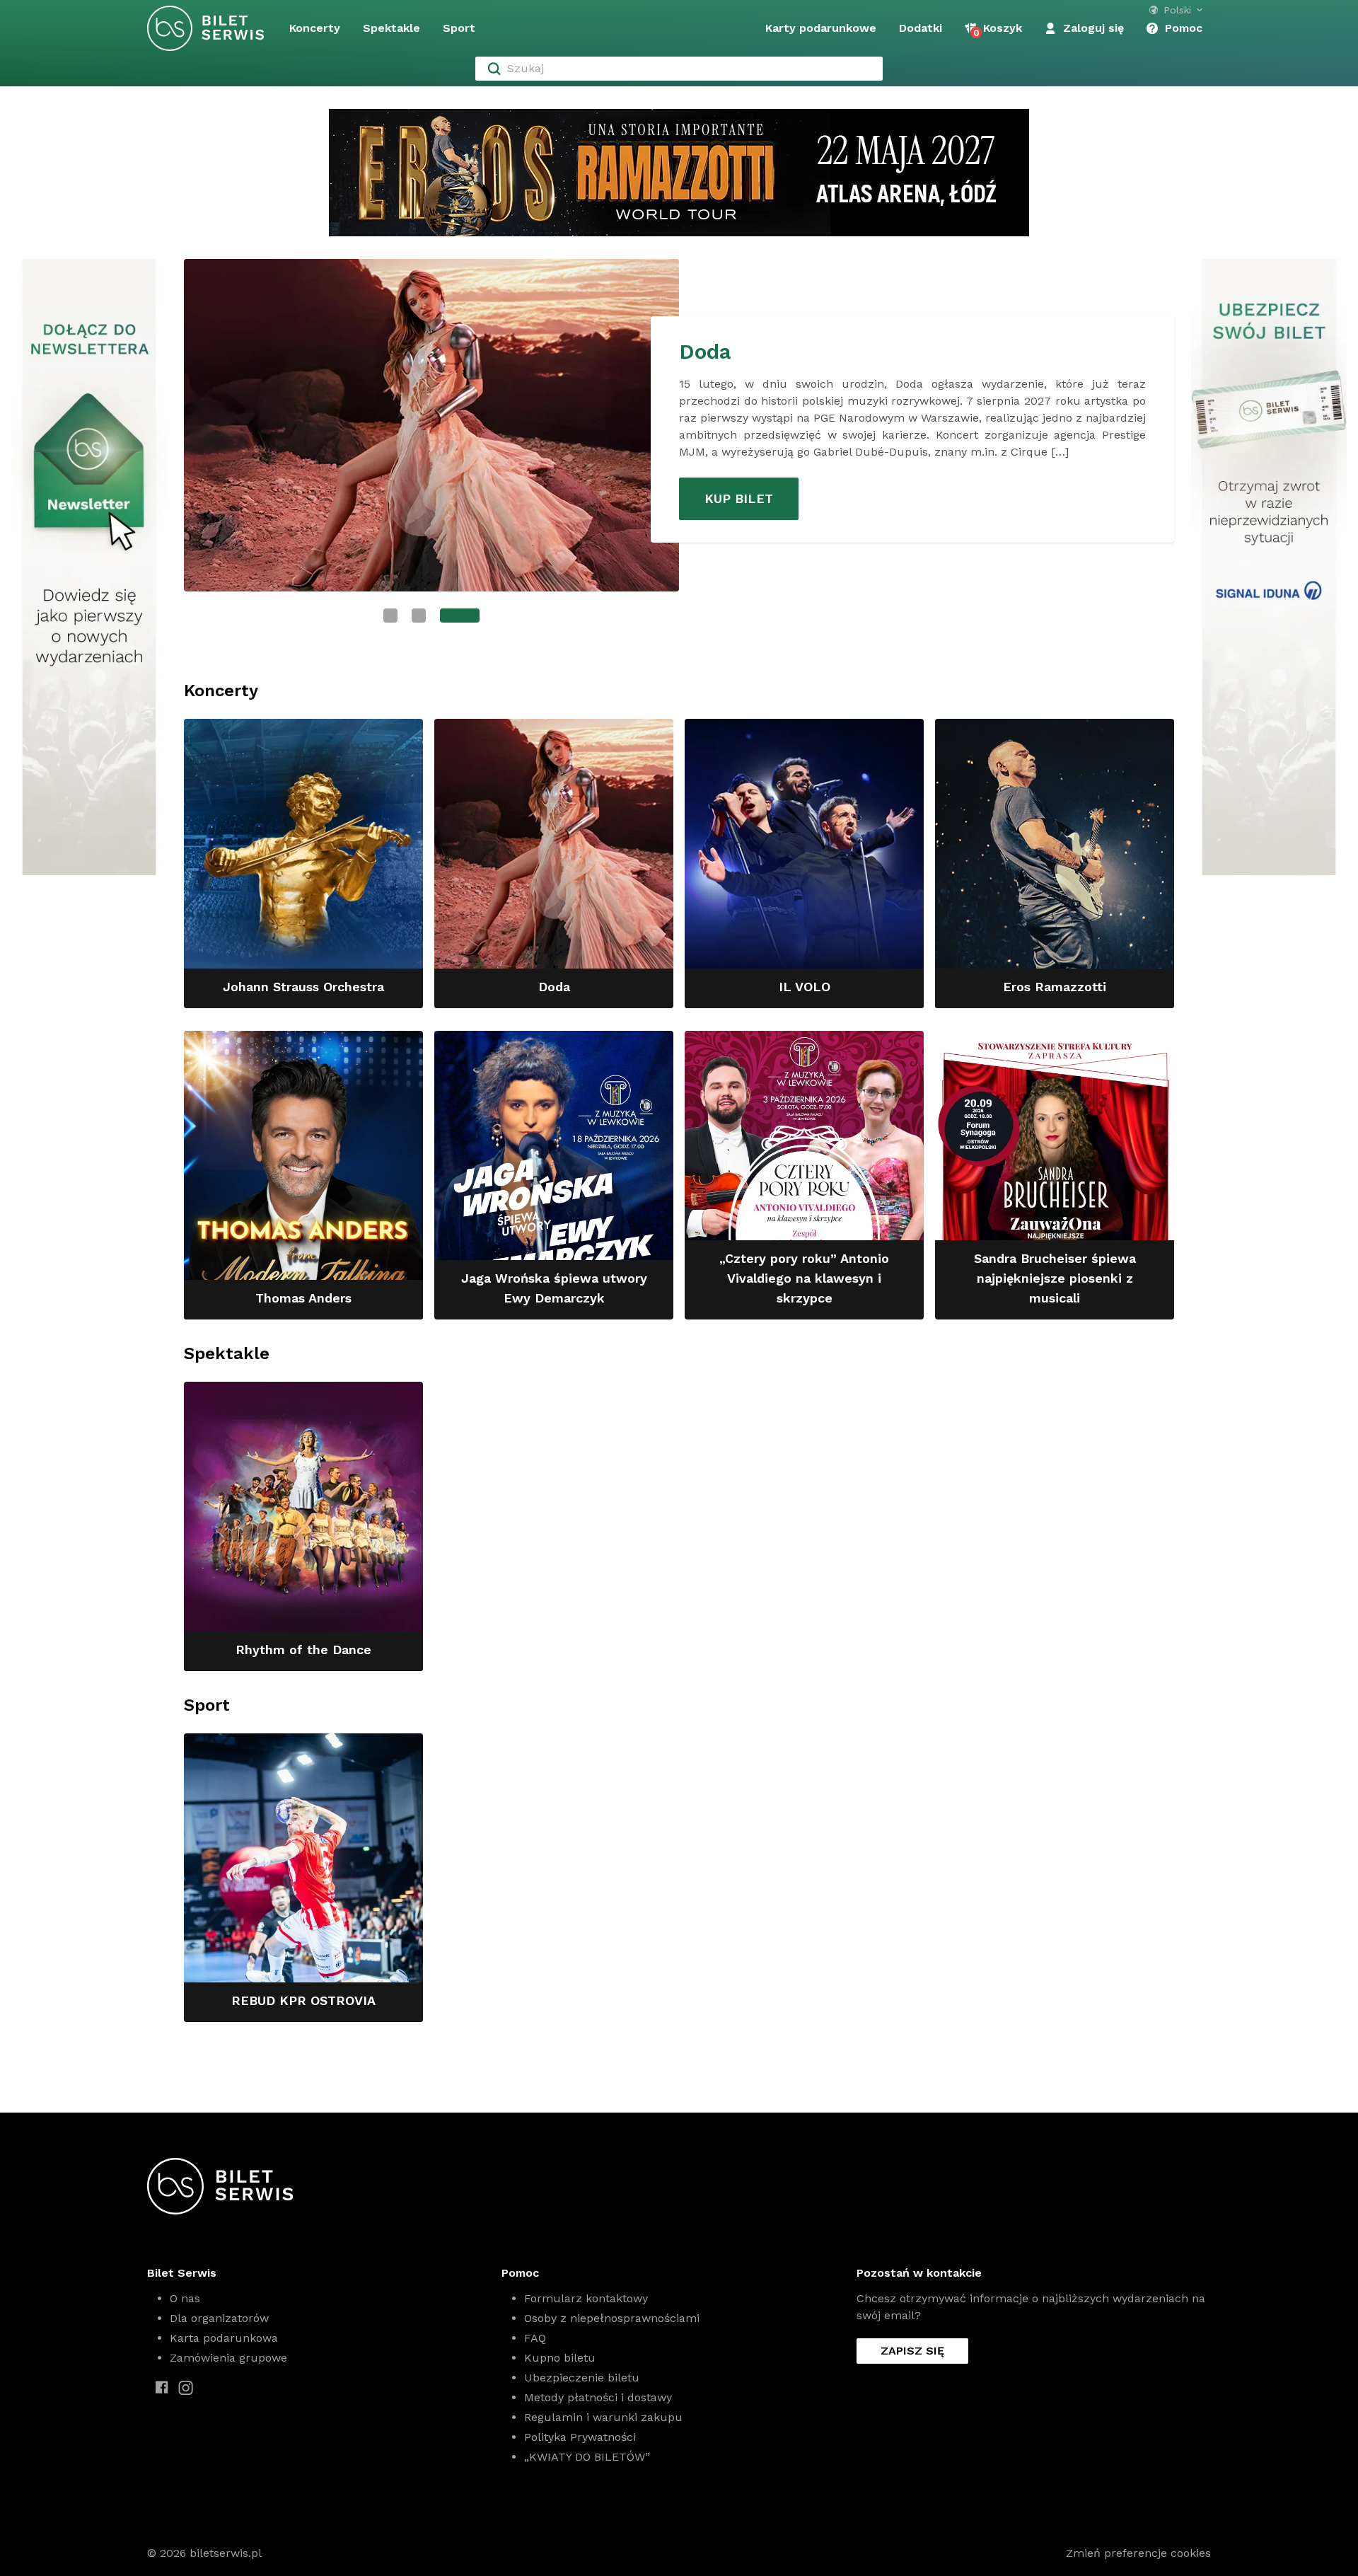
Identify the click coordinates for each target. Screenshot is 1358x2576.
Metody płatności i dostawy (598, 2397)
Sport (459, 28)
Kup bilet (739, 498)
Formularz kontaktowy (586, 2298)
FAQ (535, 2338)
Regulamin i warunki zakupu (603, 2417)
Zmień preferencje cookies (1138, 2553)
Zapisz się (912, 2351)
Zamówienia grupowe (228, 2358)
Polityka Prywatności (580, 2437)
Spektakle (391, 28)
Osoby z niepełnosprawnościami (612, 2318)
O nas (185, 2298)
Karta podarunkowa (224, 2338)
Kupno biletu (560, 2358)
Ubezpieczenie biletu (582, 2378)
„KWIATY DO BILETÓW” (587, 2457)
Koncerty (315, 28)
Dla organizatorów (219, 2318)
